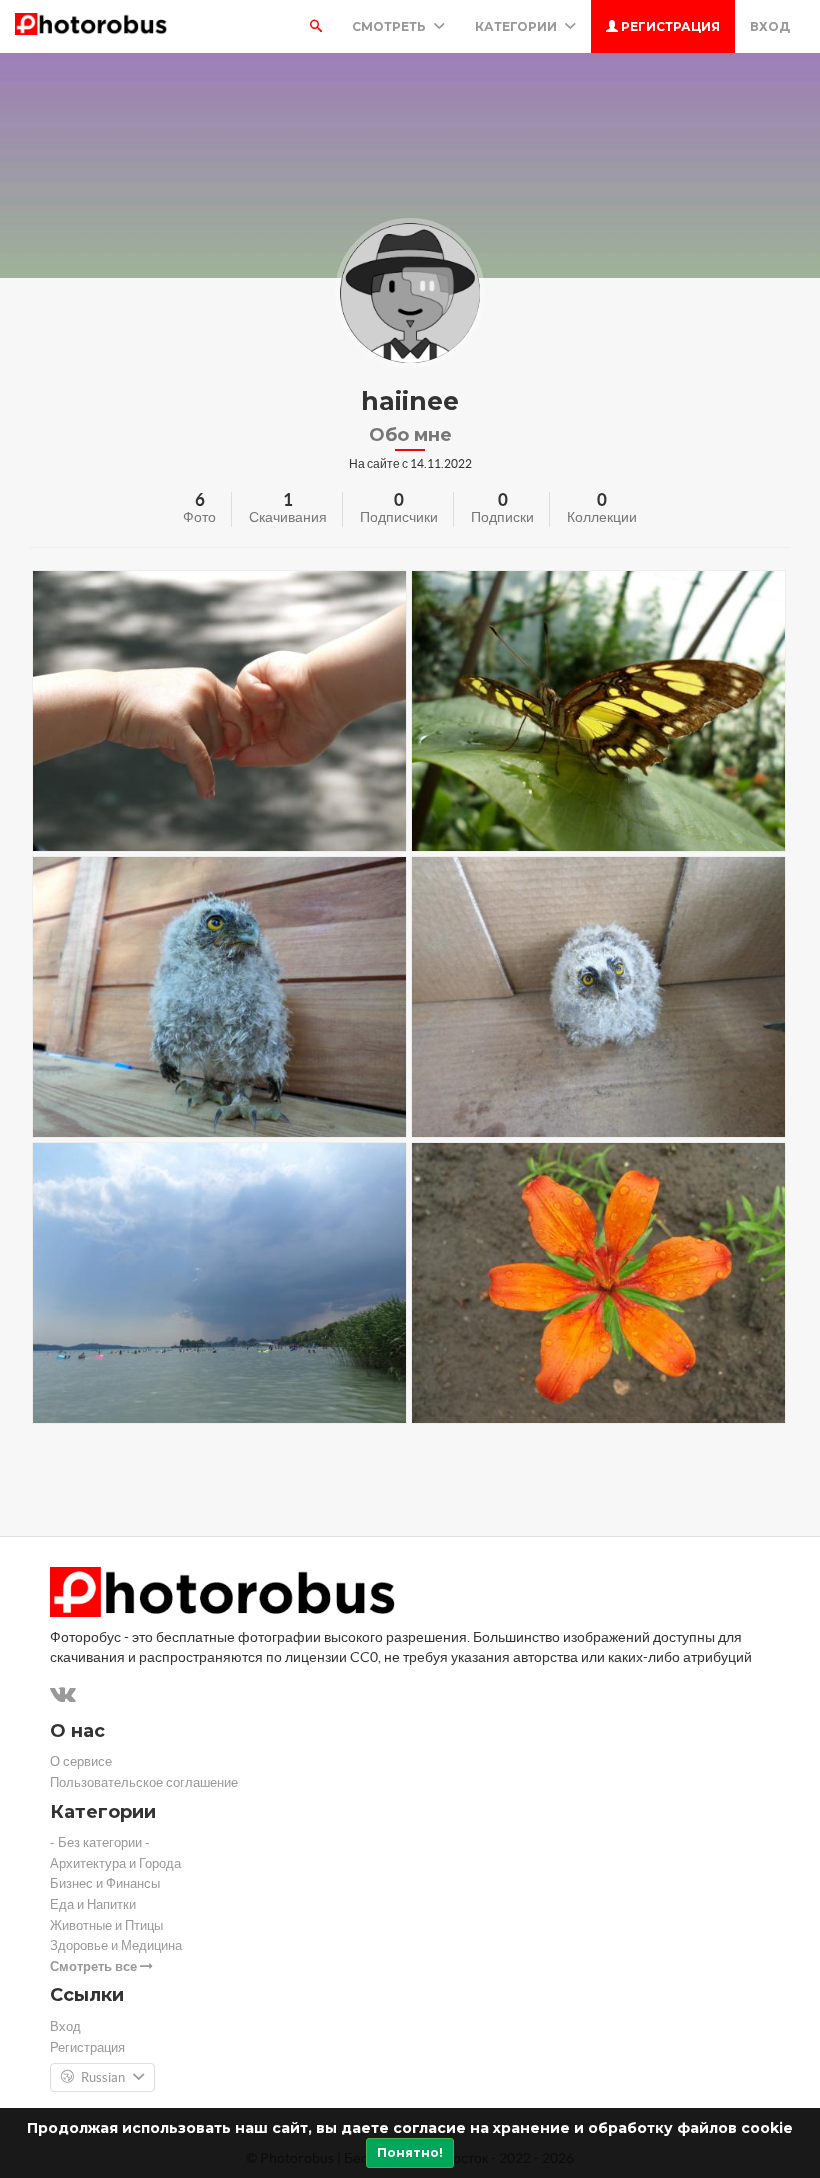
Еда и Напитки (93, 1904)
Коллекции (602, 517)
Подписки (502, 517)
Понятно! (410, 2152)
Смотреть (390, 26)
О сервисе (81, 1761)
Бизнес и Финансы (105, 1883)
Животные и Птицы (106, 1925)
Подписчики (399, 517)
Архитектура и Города (115, 1863)
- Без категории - (100, 1842)
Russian (103, 2077)
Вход (770, 26)
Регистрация (669, 26)
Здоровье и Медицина (116, 1945)
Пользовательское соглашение (144, 1782)
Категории (517, 26)
